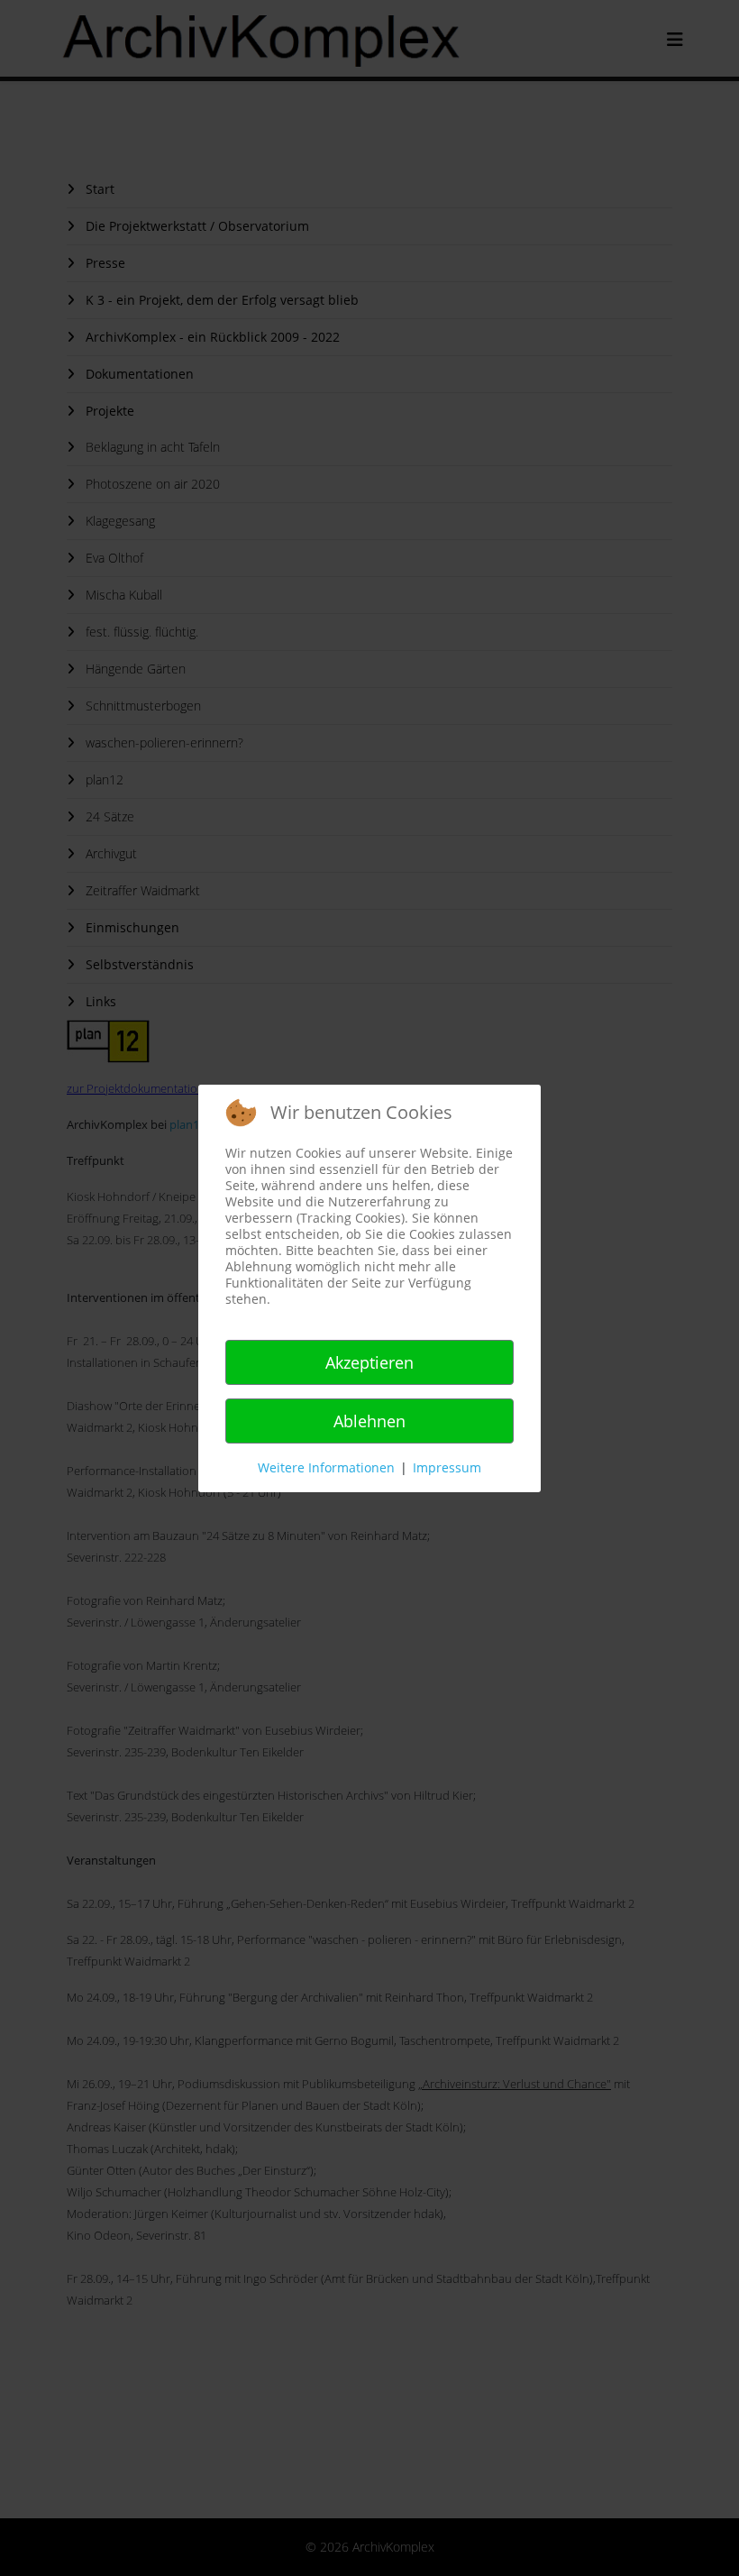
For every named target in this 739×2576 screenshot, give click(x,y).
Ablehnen (369, 1421)
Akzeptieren (369, 1362)
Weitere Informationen (326, 1467)
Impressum (447, 1467)
